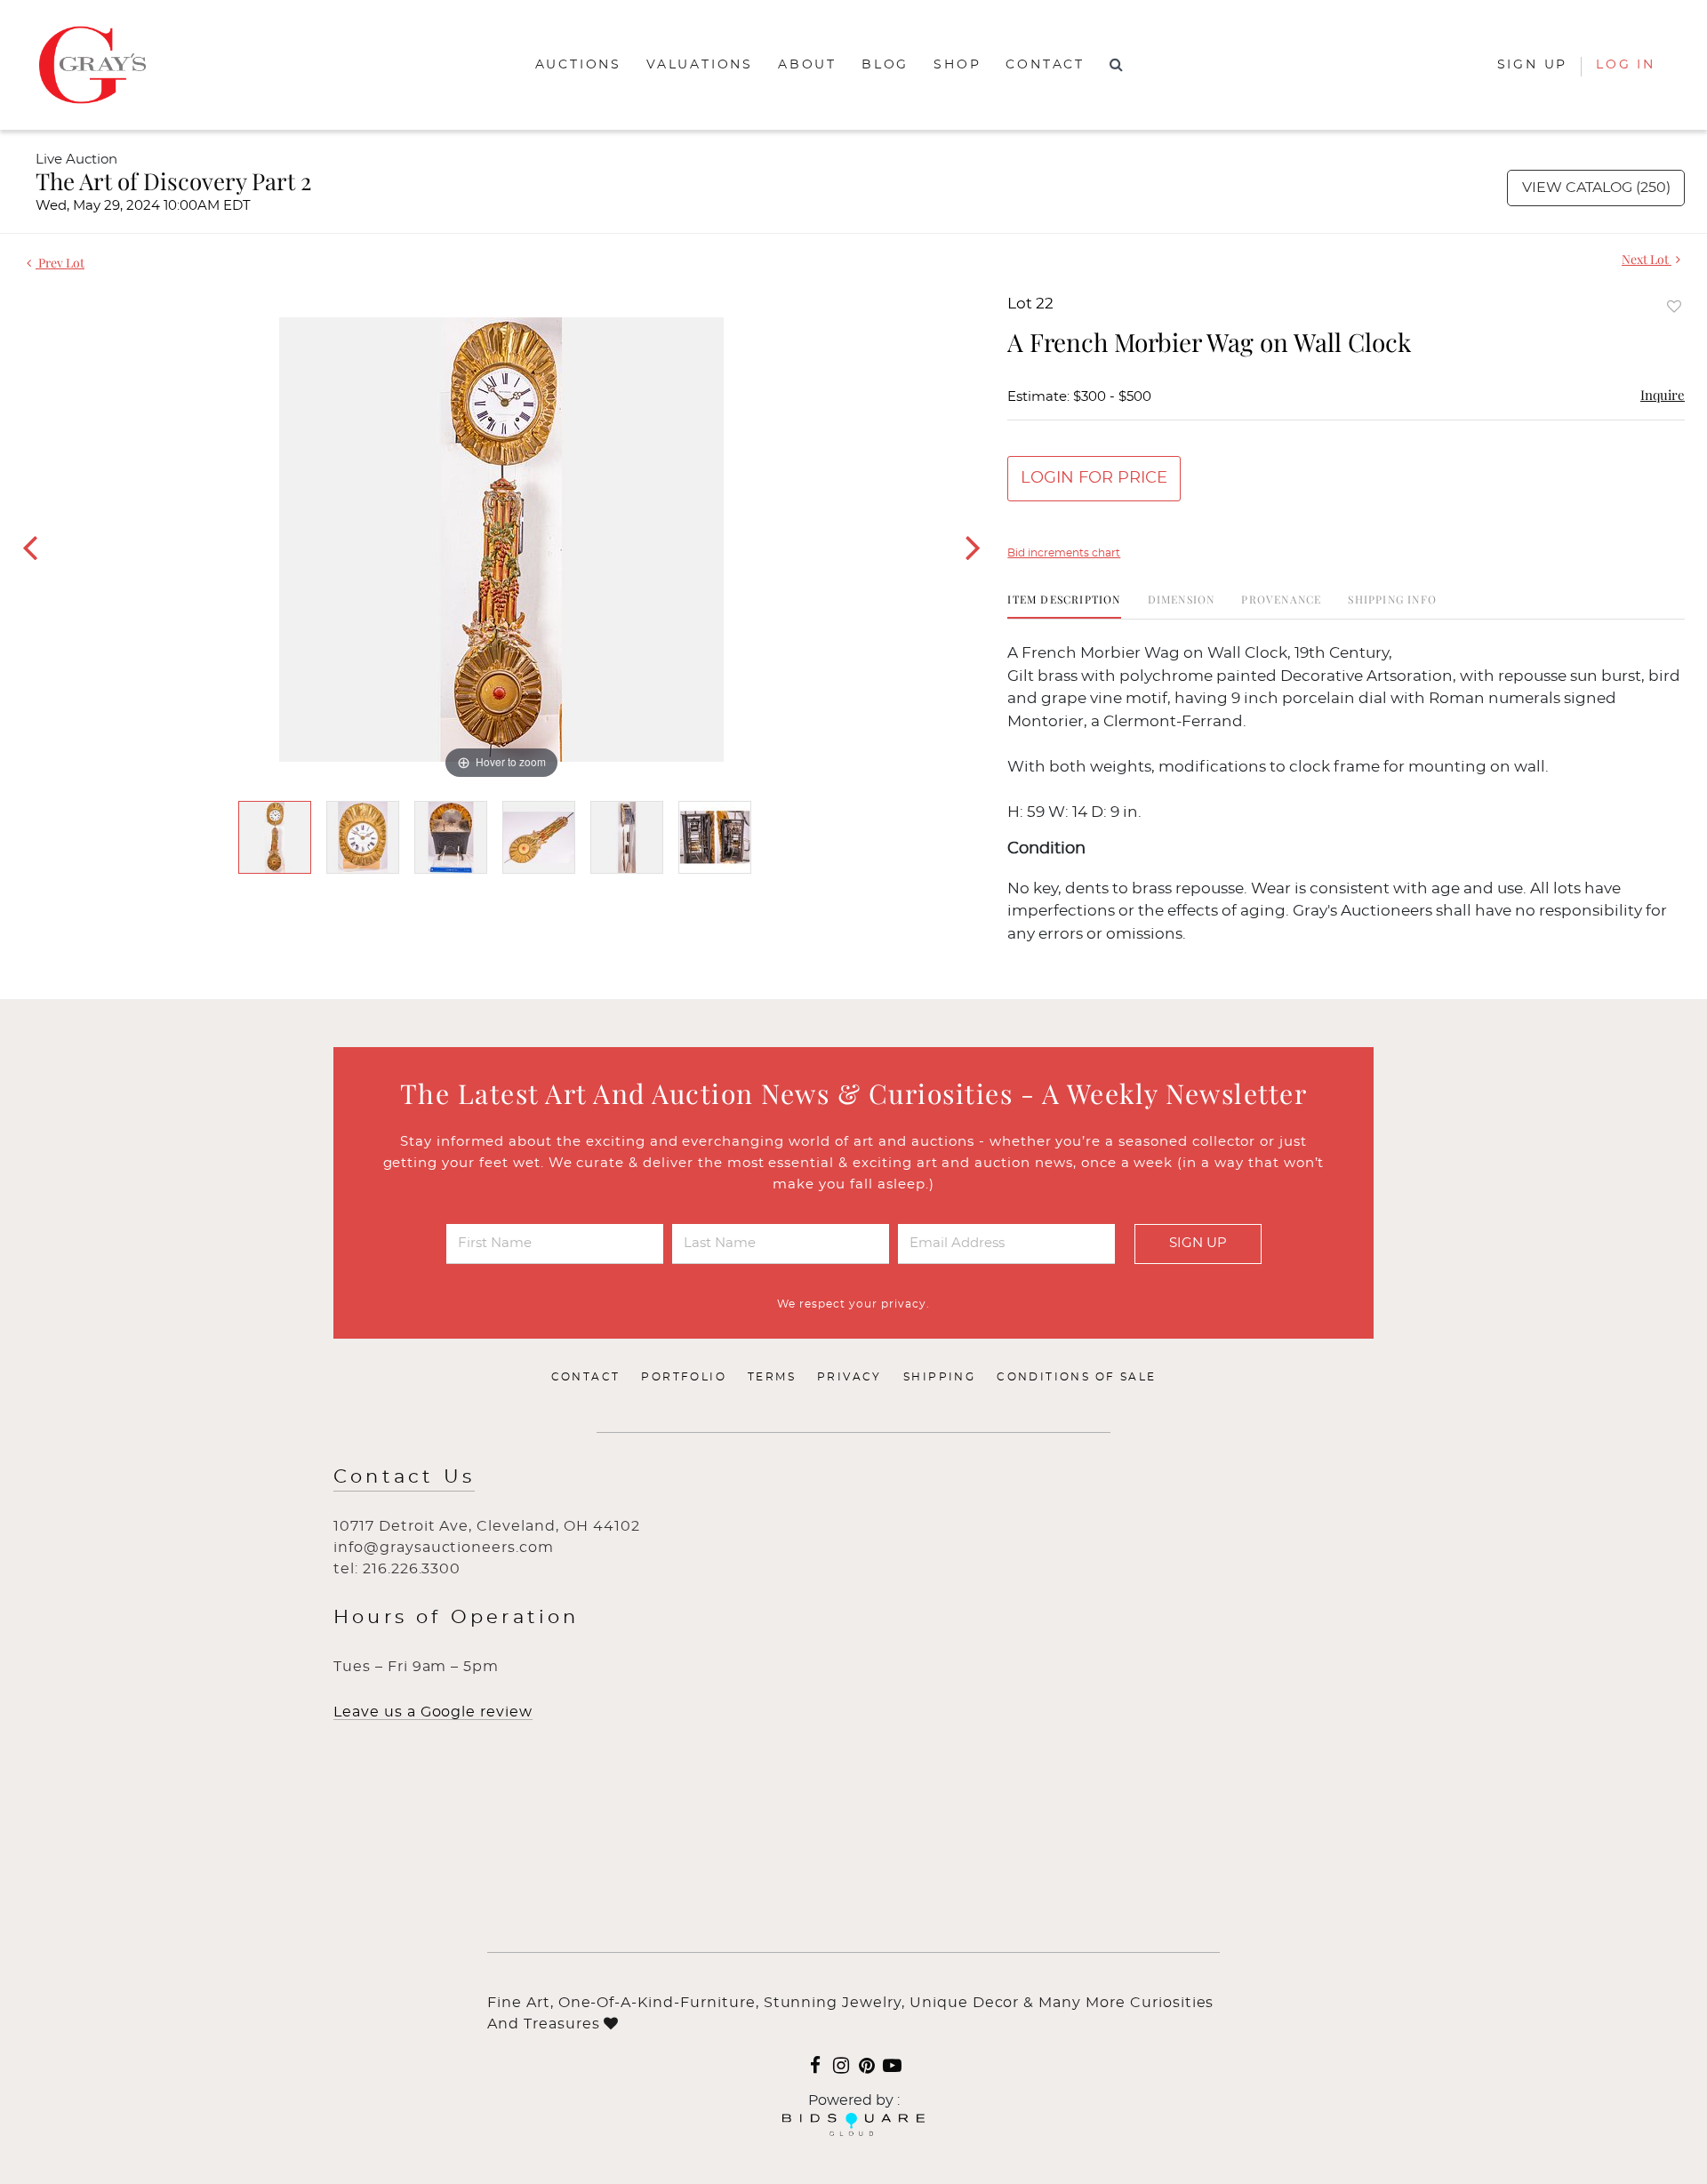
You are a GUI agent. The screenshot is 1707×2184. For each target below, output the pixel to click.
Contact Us (404, 1477)
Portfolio (684, 1377)
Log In (1626, 65)
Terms (772, 1377)
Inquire (1663, 395)
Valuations (700, 65)
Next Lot (1647, 259)
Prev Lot (60, 263)
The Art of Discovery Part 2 (173, 181)
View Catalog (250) (1596, 188)
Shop (957, 65)
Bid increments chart (1064, 553)
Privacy (849, 1377)
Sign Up (1198, 1243)
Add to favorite (1674, 306)
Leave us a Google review (433, 1712)
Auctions (578, 65)
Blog (885, 65)
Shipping (939, 1377)
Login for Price (1094, 478)
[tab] (1064, 606)
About (807, 65)
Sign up (1533, 65)
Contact (1045, 65)
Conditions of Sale (1076, 1377)
